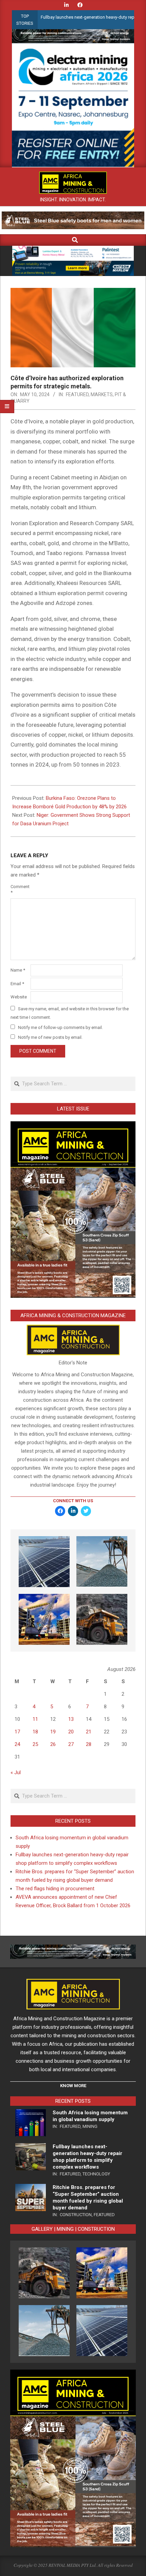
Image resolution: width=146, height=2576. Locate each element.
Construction (76, 2215)
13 (71, 1719)
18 (35, 1732)
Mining (90, 2126)
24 (17, 1744)
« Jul (16, 1772)
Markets (102, 394)
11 (35, 1719)
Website (19, 997)
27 (71, 1744)
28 (89, 1744)
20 (71, 1732)
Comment (20, 889)
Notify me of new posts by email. (50, 1037)
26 (53, 1744)
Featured (77, 394)
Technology (96, 2174)
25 (35, 1744)
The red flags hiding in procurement (55, 1889)
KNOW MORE (73, 2086)
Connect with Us (73, 1501)
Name (18, 970)
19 (53, 1732)
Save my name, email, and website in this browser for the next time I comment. (70, 1013)
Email (17, 984)
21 (89, 1732)
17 (17, 1732)
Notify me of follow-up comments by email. (60, 1027)
